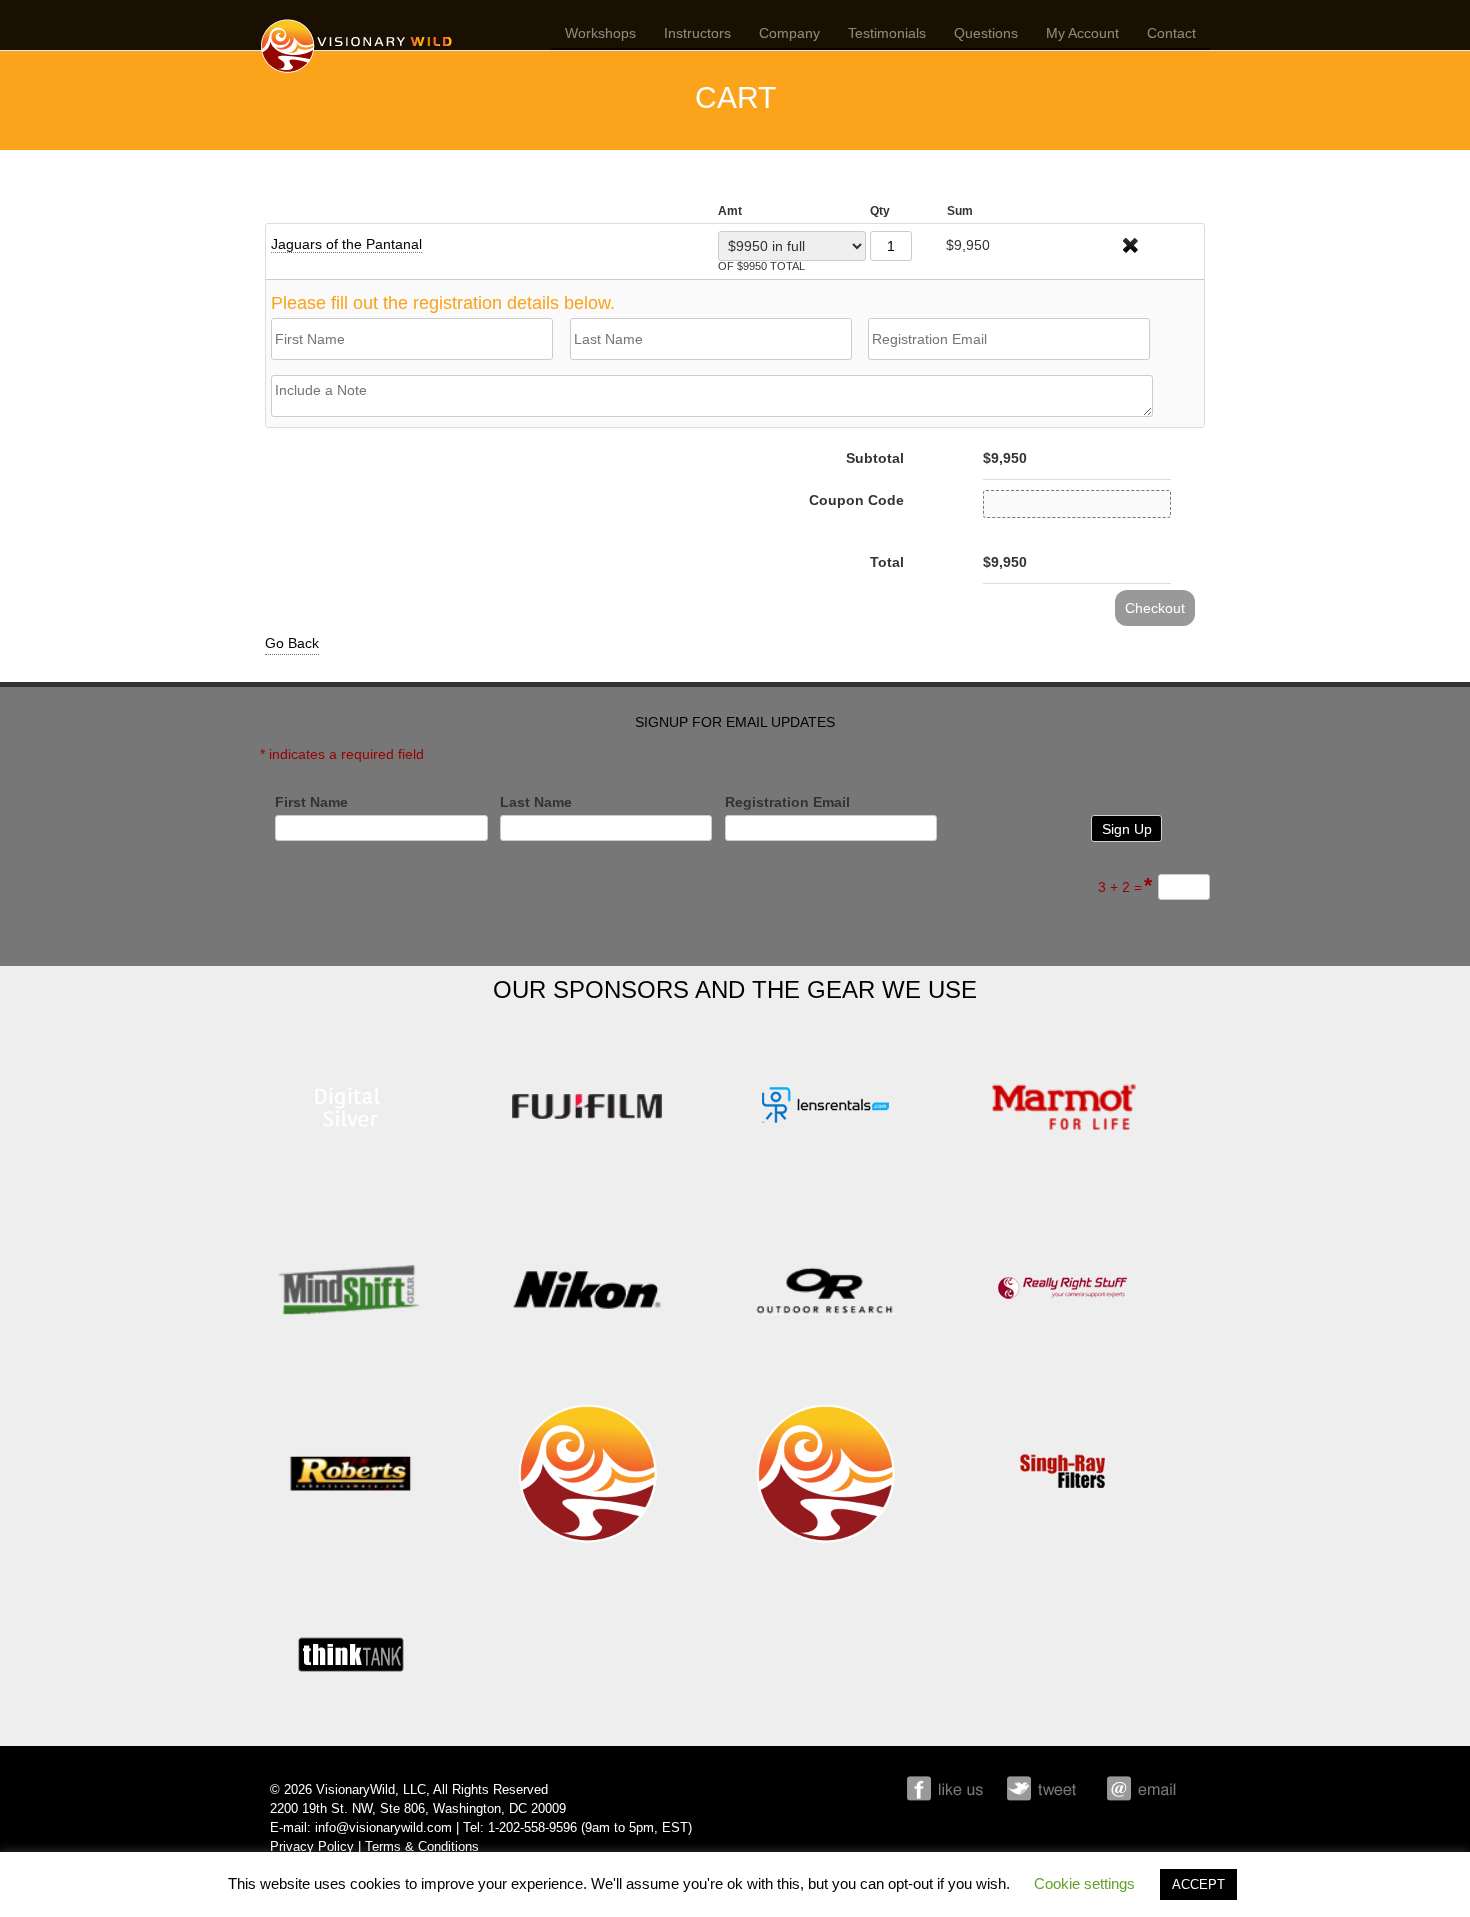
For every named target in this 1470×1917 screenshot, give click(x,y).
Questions (986, 33)
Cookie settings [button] (1084, 1883)
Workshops (600, 33)
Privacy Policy (312, 1847)
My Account (1082, 33)
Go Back (292, 643)
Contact (1171, 33)
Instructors (697, 33)
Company (789, 33)
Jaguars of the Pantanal (346, 244)
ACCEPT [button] (1198, 1884)
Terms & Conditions (422, 1847)
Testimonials (887, 33)
